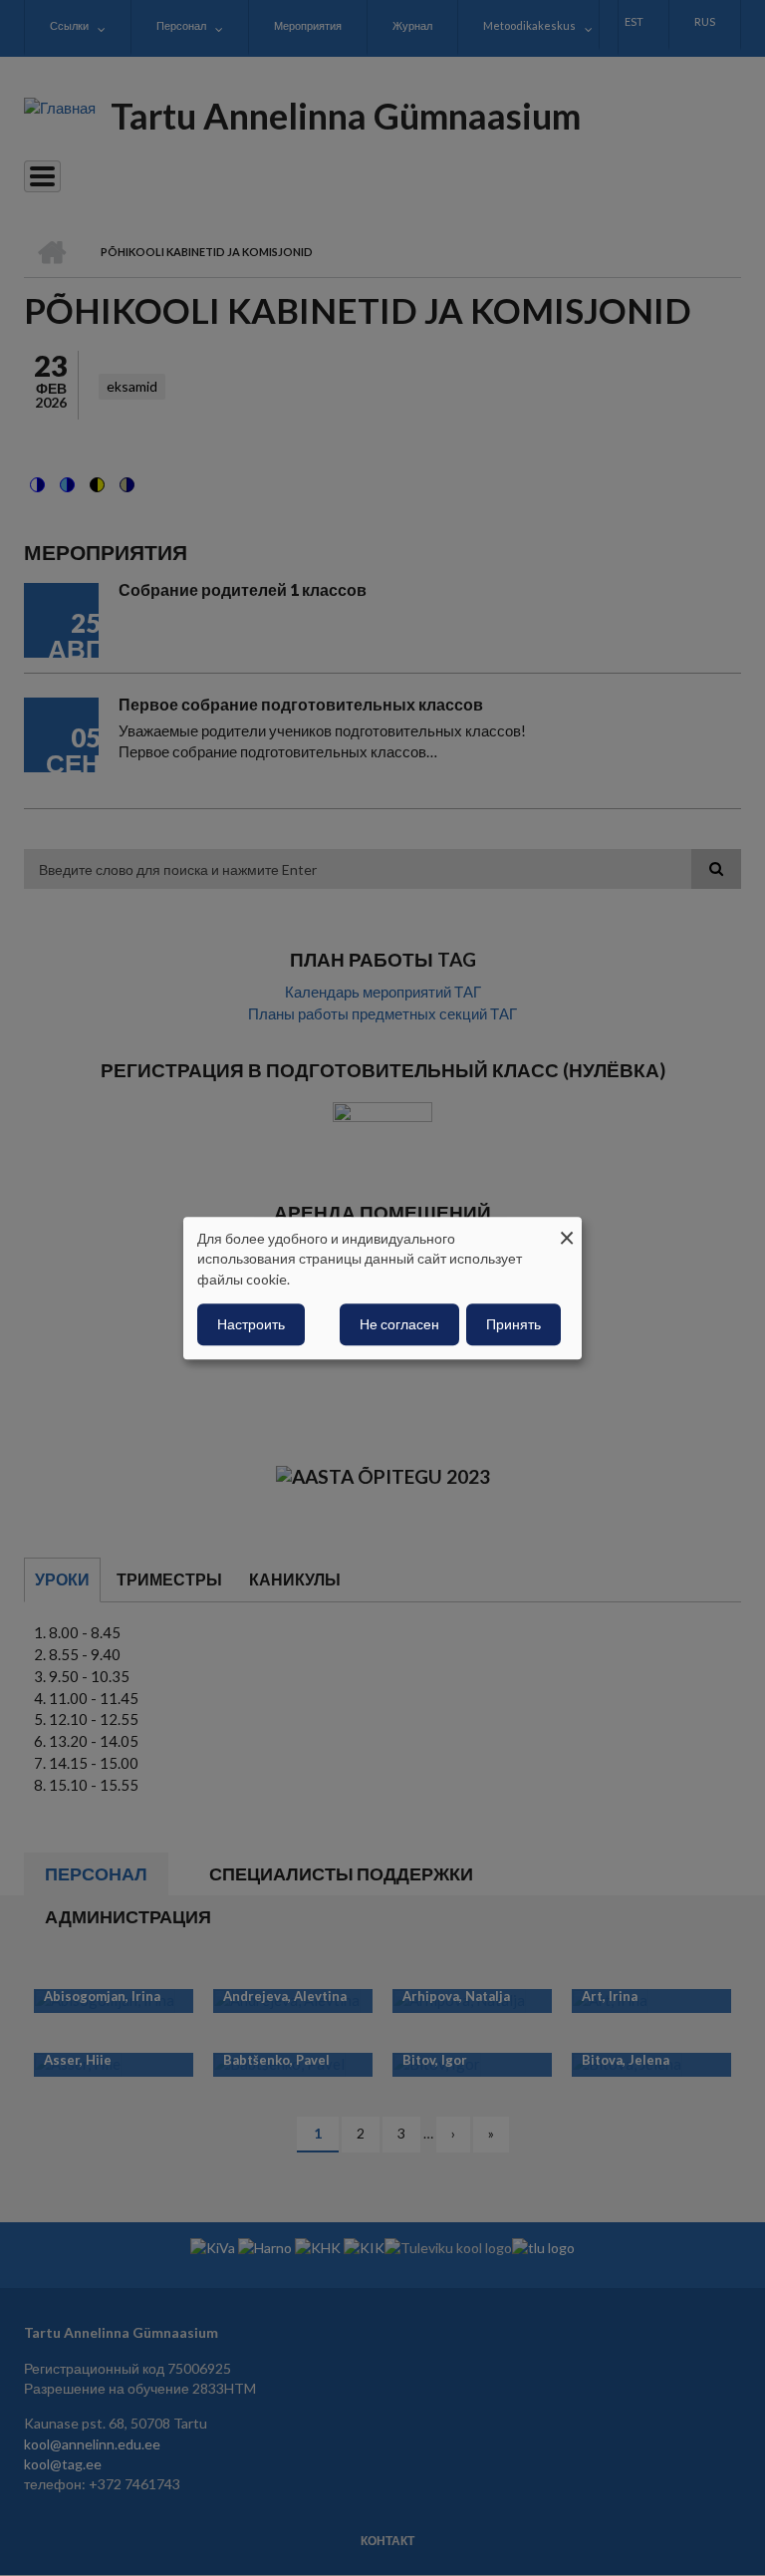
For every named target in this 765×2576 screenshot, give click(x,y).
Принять (513, 1324)
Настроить (251, 1324)
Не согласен (399, 1324)
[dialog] (382, 1288)
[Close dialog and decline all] (567, 1229)
